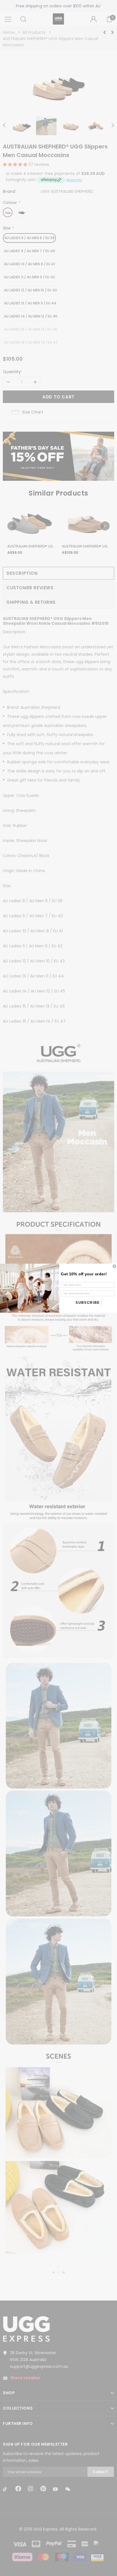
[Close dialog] (114, 1266)
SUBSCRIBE (88, 1302)
